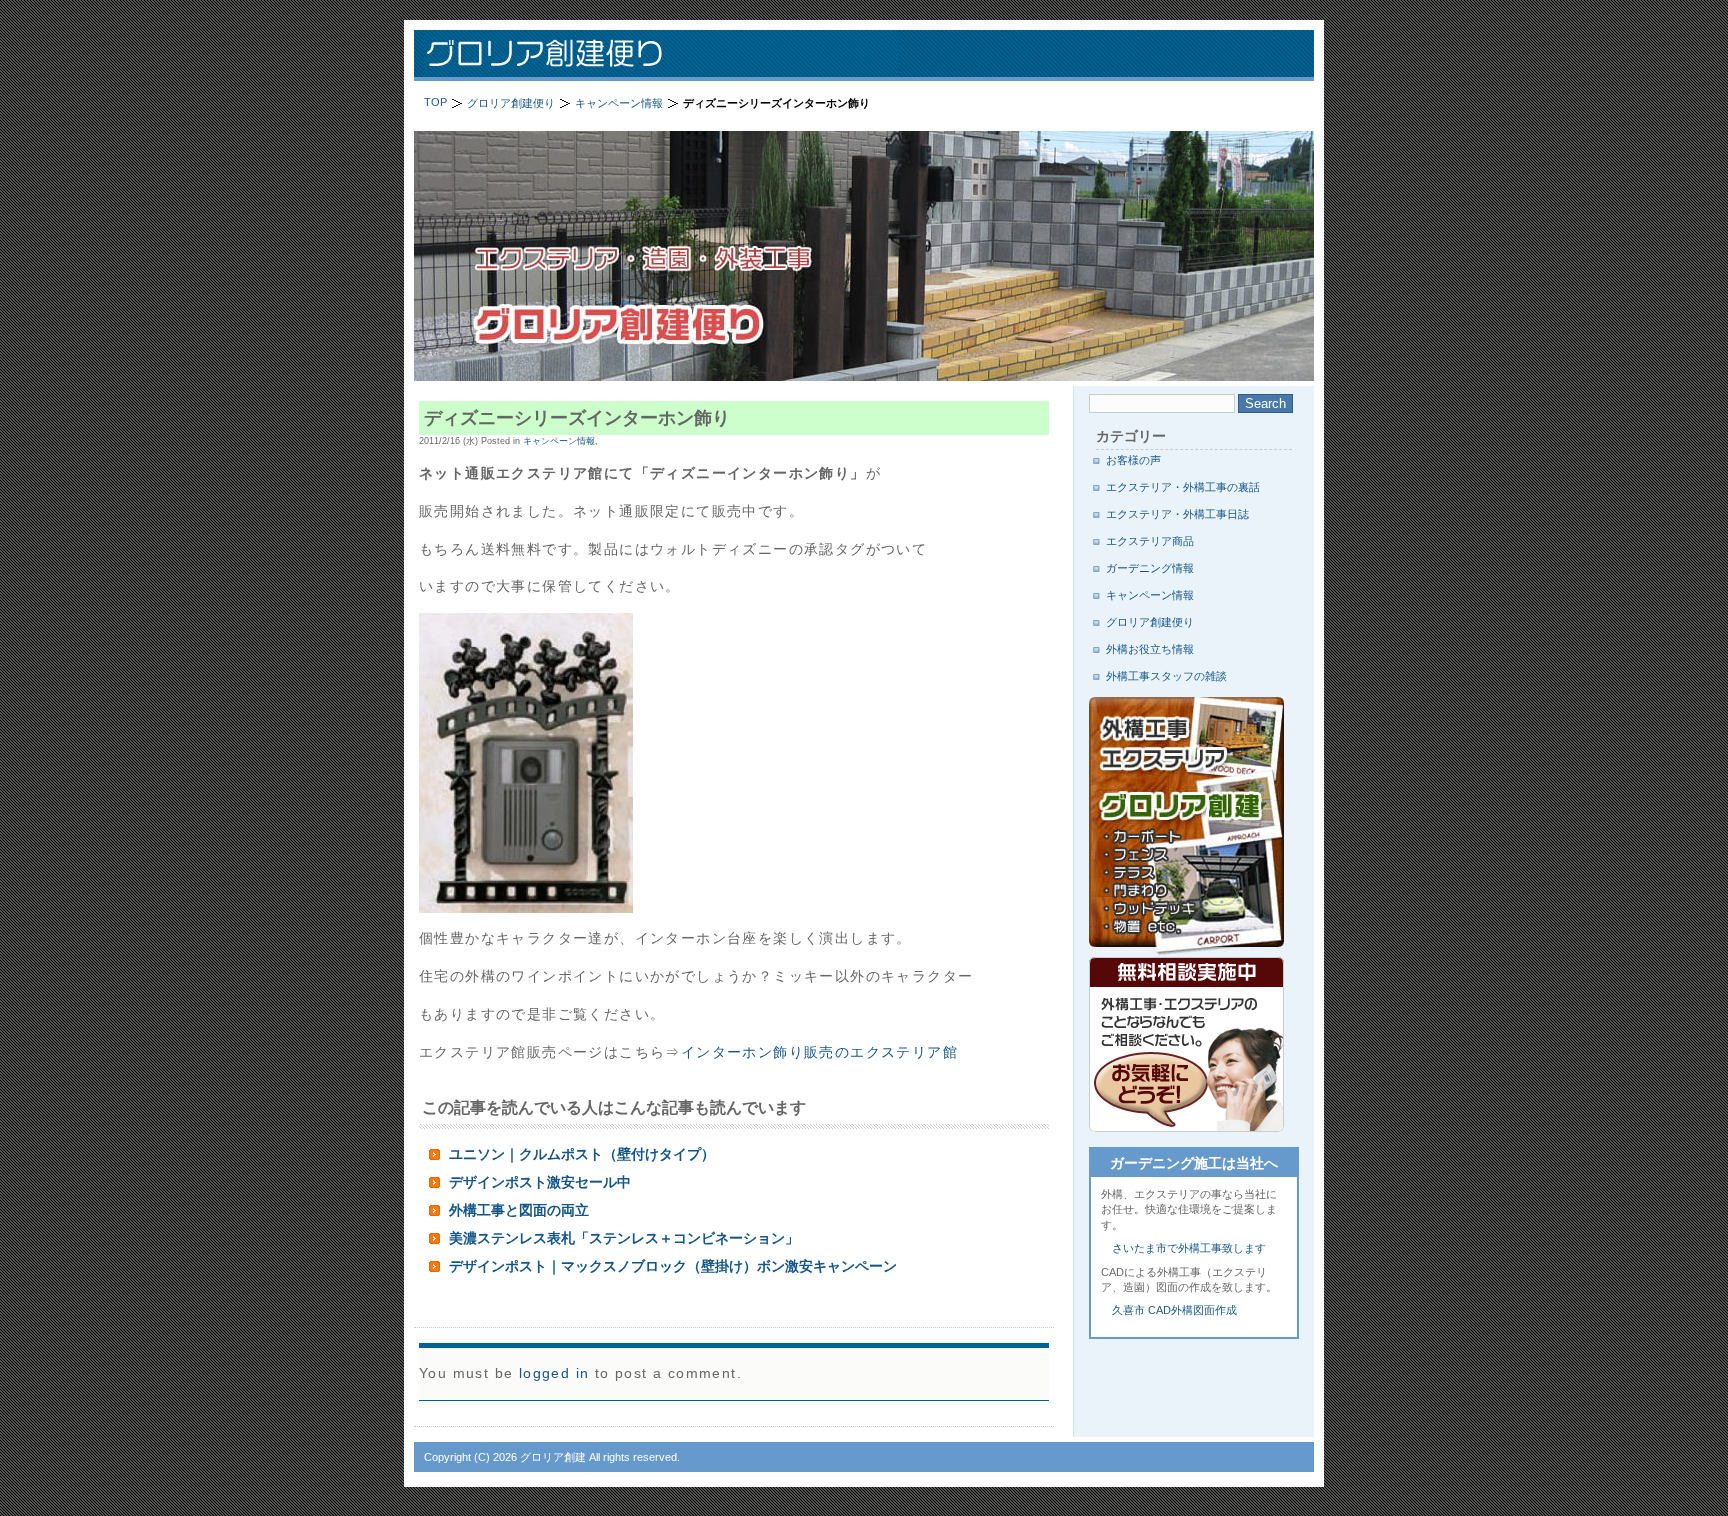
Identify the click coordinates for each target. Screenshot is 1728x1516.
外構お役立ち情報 (1150, 649)
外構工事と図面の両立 (519, 1210)
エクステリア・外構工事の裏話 (1183, 487)
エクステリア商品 (1150, 541)
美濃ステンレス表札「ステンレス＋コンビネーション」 (624, 1238)
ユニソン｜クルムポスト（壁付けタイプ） (582, 1154)
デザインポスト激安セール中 (540, 1182)
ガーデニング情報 (1150, 568)
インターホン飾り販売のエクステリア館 (819, 1052)
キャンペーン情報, (560, 441)
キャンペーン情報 (1150, 595)
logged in (554, 1373)
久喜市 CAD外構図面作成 (1174, 1310)
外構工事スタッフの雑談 (1166, 676)
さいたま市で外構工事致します (1189, 1248)
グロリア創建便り (674, 55)
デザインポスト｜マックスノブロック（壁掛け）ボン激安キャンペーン (673, 1266)
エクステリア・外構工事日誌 (1177, 514)
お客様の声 (1133, 460)
